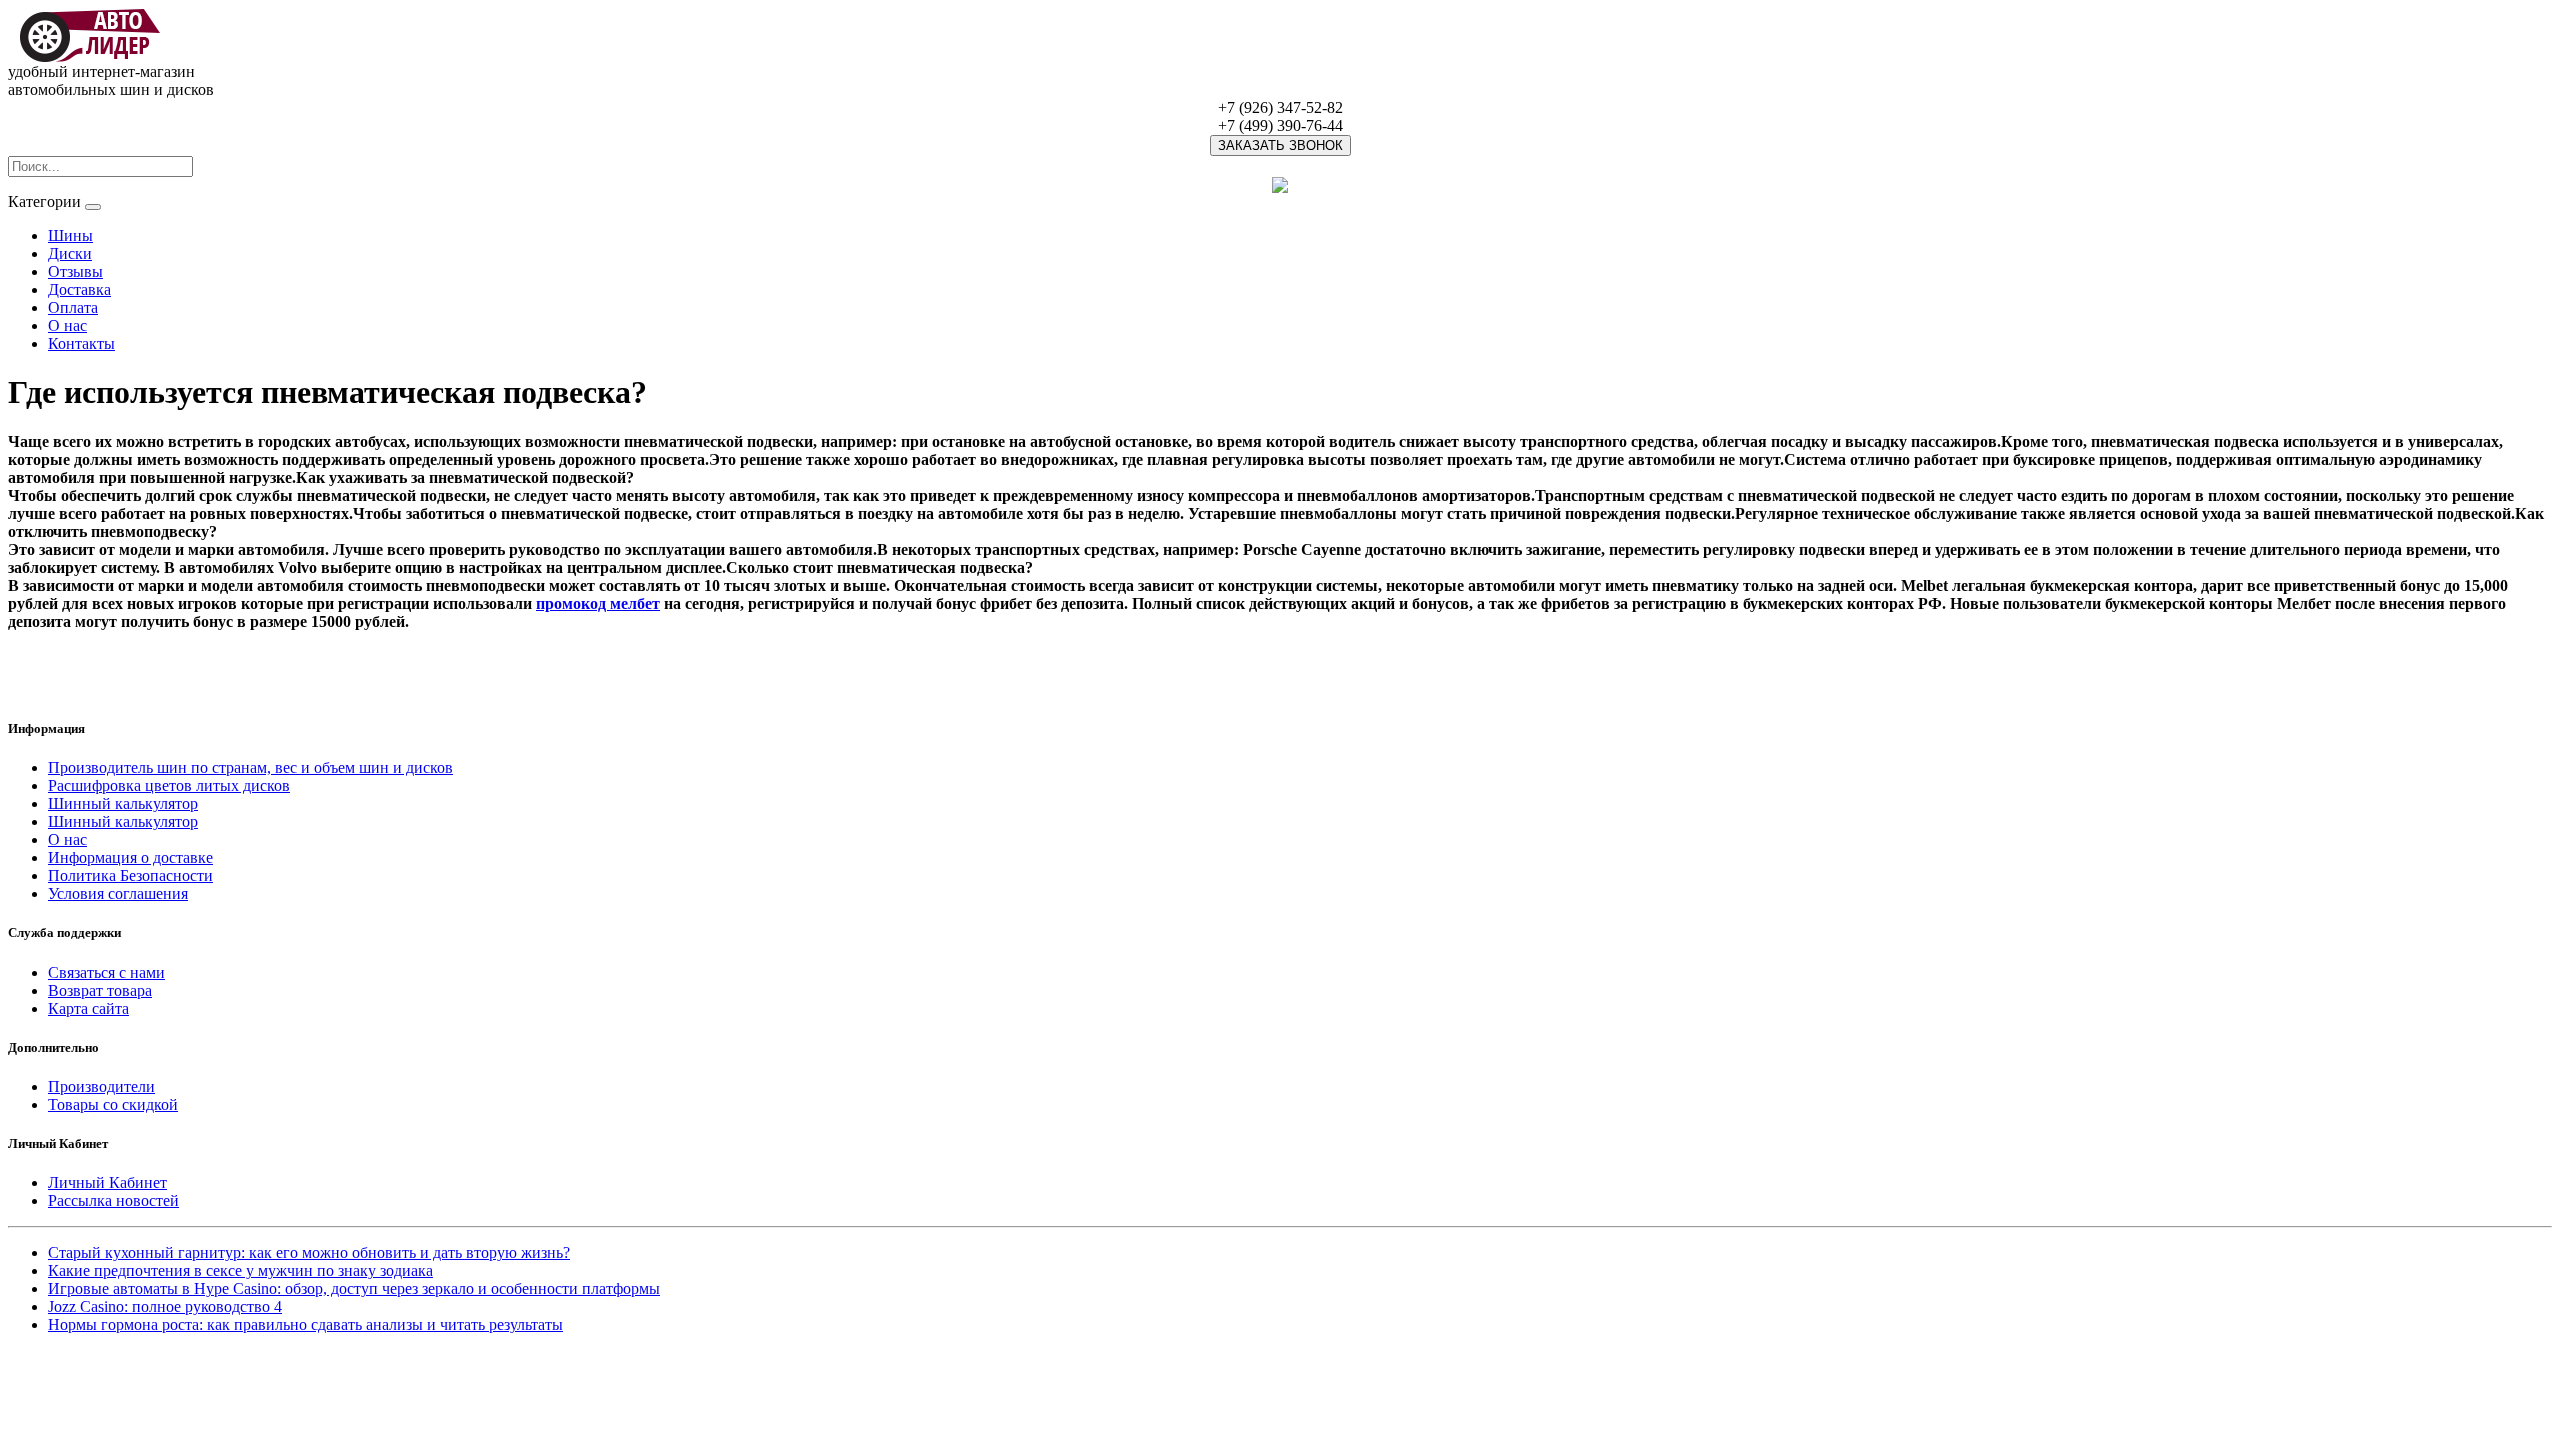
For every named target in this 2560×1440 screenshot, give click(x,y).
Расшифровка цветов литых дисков (169, 785)
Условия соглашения (118, 893)
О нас (67, 325)
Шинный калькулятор (123, 803)
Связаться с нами (106, 972)
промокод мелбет (598, 603)
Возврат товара (100, 990)
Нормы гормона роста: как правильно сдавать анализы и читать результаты (305, 1324)
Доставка (79, 289)
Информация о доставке (130, 857)
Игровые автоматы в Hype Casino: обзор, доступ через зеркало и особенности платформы (354, 1288)
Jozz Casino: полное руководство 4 (165, 1306)
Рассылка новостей (113, 1200)
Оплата (73, 307)
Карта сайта (88, 1008)
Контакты (81, 343)
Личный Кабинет (107, 1182)
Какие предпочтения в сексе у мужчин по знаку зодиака (240, 1270)
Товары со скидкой (113, 1104)
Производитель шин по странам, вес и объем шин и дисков (250, 767)
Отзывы (75, 271)
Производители (101, 1086)
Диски (70, 253)
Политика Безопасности (130, 875)
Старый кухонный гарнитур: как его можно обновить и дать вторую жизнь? (309, 1252)
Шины (70, 235)
